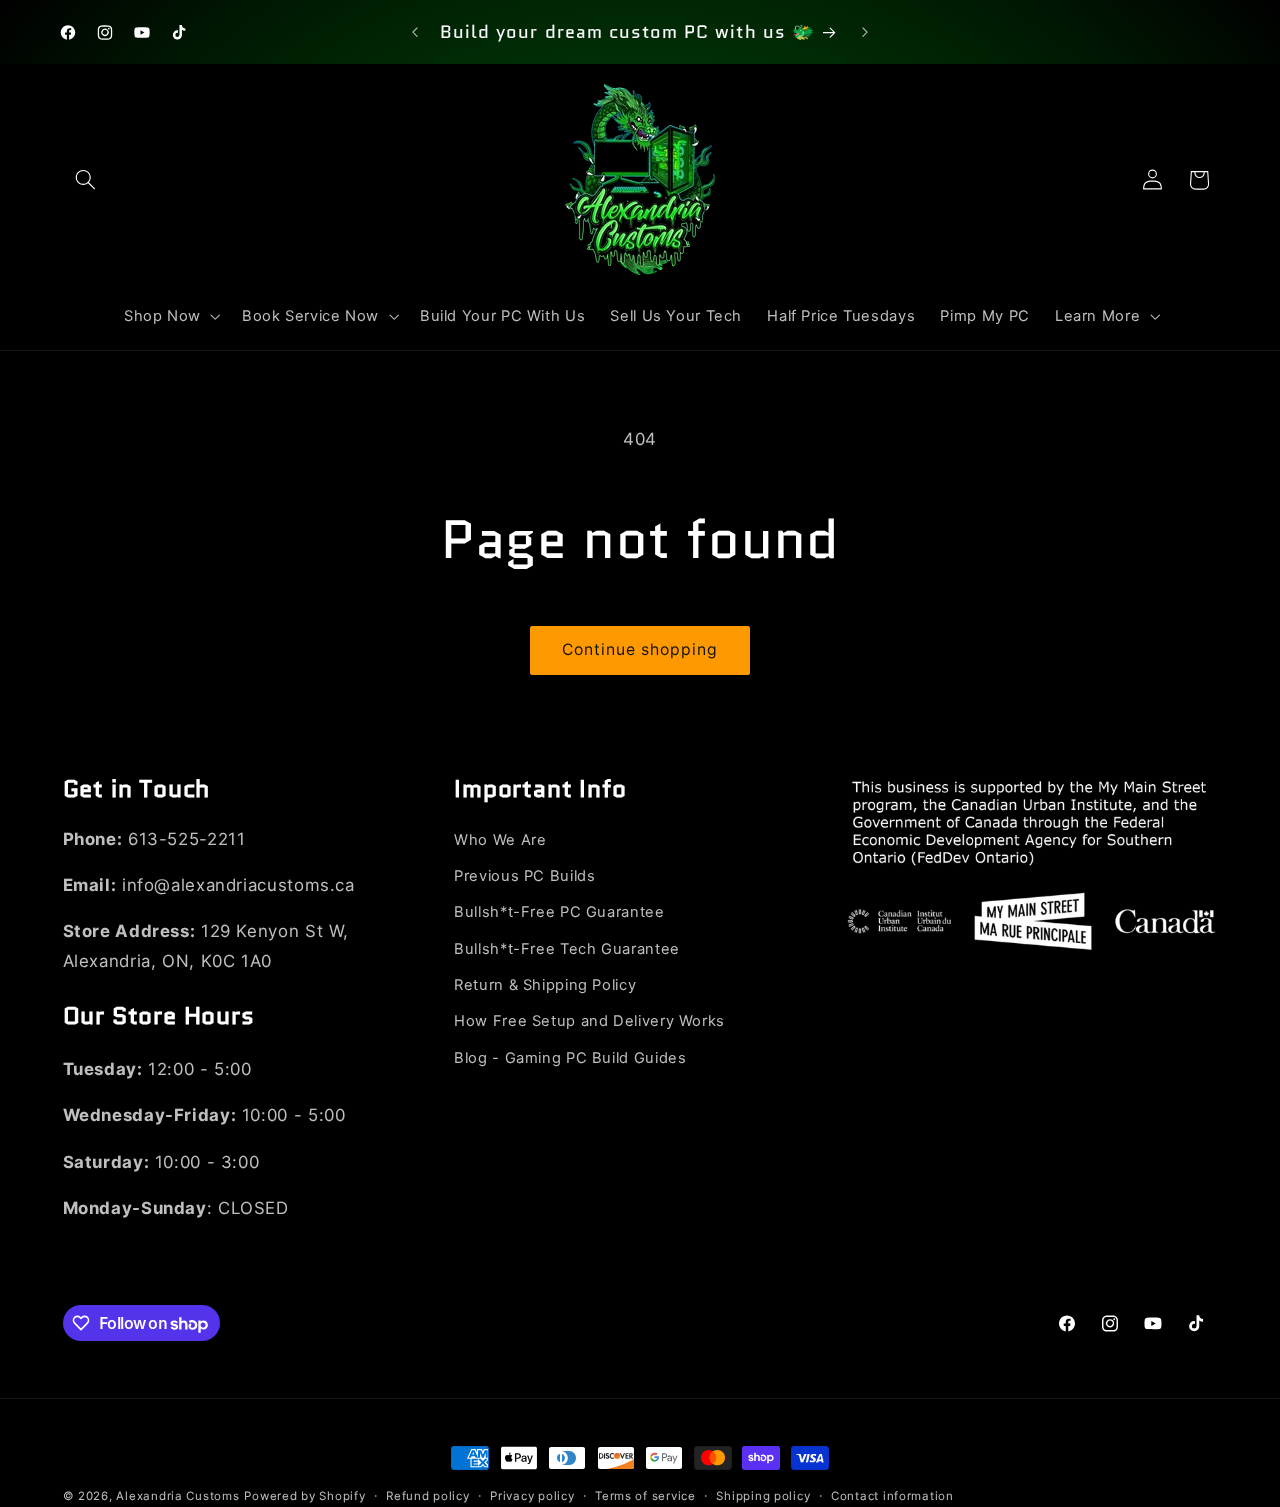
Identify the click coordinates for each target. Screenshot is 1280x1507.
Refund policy (428, 1496)
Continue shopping (640, 649)
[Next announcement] (865, 32)
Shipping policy (763, 1496)
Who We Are (500, 840)
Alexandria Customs (177, 1496)
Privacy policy (532, 1496)
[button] (86, 180)
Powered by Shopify (304, 1496)
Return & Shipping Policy (545, 986)
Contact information (892, 1496)
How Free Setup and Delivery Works (589, 1022)
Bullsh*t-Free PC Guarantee (559, 913)
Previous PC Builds (524, 877)
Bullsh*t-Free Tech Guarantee (567, 949)
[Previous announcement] (415, 32)
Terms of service (645, 1496)
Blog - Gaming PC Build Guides (570, 1059)
